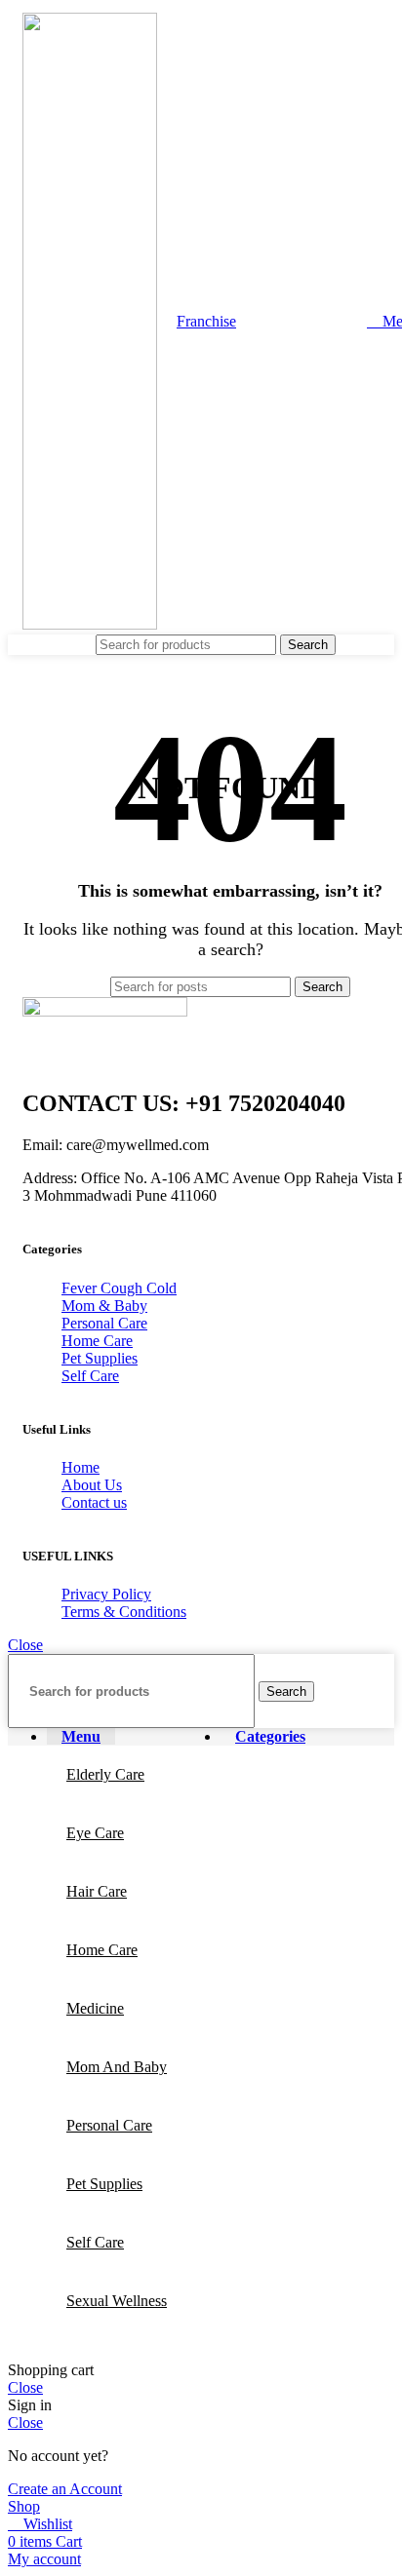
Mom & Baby (104, 1306)
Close (25, 1645)
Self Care (90, 1376)
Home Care (97, 1341)
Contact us (94, 1502)
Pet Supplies (100, 1358)
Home (80, 1467)
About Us (92, 1485)
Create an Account (65, 2489)
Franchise (206, 321)
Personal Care (104, 1323)
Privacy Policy (106, 1594)
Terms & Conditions (124, 1612)
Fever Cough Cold (119, 1288)
